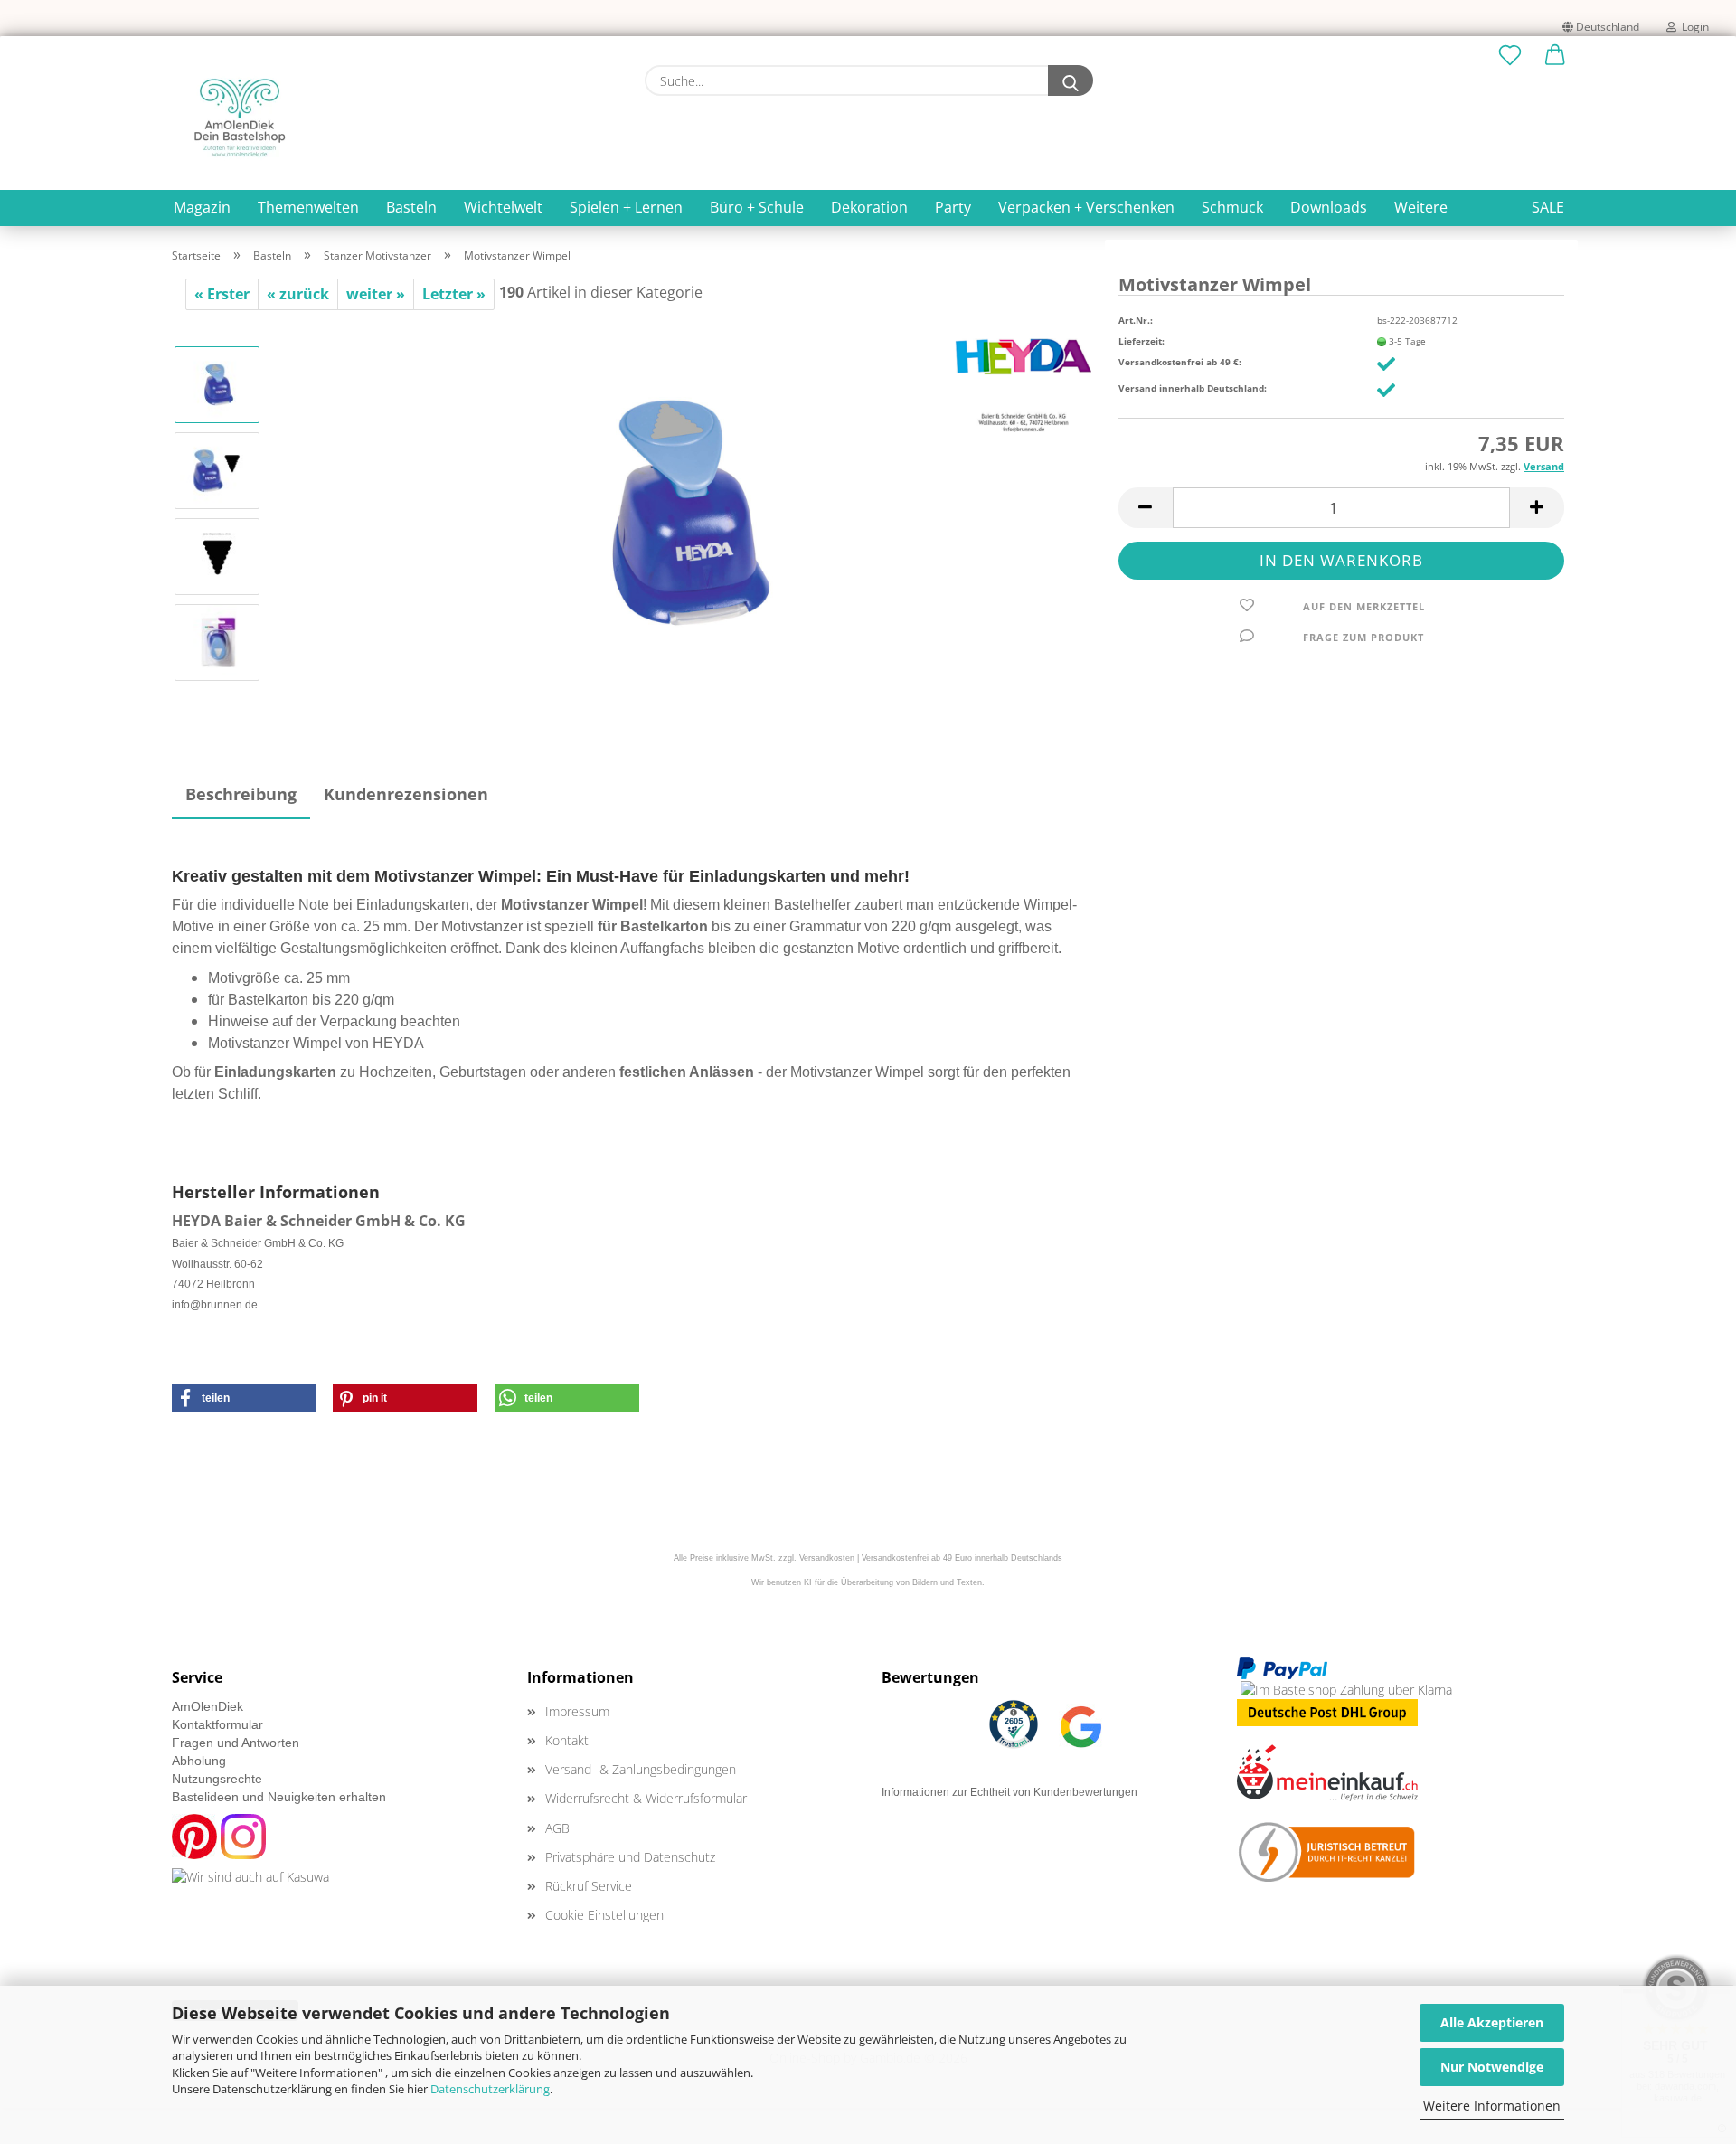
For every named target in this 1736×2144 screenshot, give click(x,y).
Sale (1548, 207)
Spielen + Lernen (626, 207)
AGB (557, 1828)
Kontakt (567, 1740)
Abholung (199, 1761)
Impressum (577, 1711)
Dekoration (869, 207)
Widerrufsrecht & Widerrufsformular (646, 1798)
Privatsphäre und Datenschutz (630, 1857)
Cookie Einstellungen (604, 1915)
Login (1693, 27)
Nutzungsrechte (217, 1779)
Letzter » (454, 294)
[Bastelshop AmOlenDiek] (240, 118)
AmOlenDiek (208, 1706)
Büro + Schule (757, 207)
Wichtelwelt (503, 207)
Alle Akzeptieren (1492, 2022)
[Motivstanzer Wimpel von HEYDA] (684, 512)
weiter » (376, 294)
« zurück (298, 294)
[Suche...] (1071, 80)
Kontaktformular (217, 1724)
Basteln (411, 207)
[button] (1555, 56)
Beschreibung (241, 794)
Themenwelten (308, 207)
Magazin (202, 207)
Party (953, 207)
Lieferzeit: (1142, 341)
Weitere (1421, 207)
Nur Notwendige (1492, 2067)
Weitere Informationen (1492, 2106)
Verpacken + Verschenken (1086, 207)
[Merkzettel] (1510, 56)
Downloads (1329, 207)
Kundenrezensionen (406, 794)
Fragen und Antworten (236, 1743)
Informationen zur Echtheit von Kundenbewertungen (1010, 1792)
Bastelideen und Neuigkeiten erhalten (279, 1797)
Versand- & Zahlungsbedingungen (641, 1769)
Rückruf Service (589, 1886)
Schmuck (1232, 207)
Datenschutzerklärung (490, 2089)
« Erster (222, 294)
